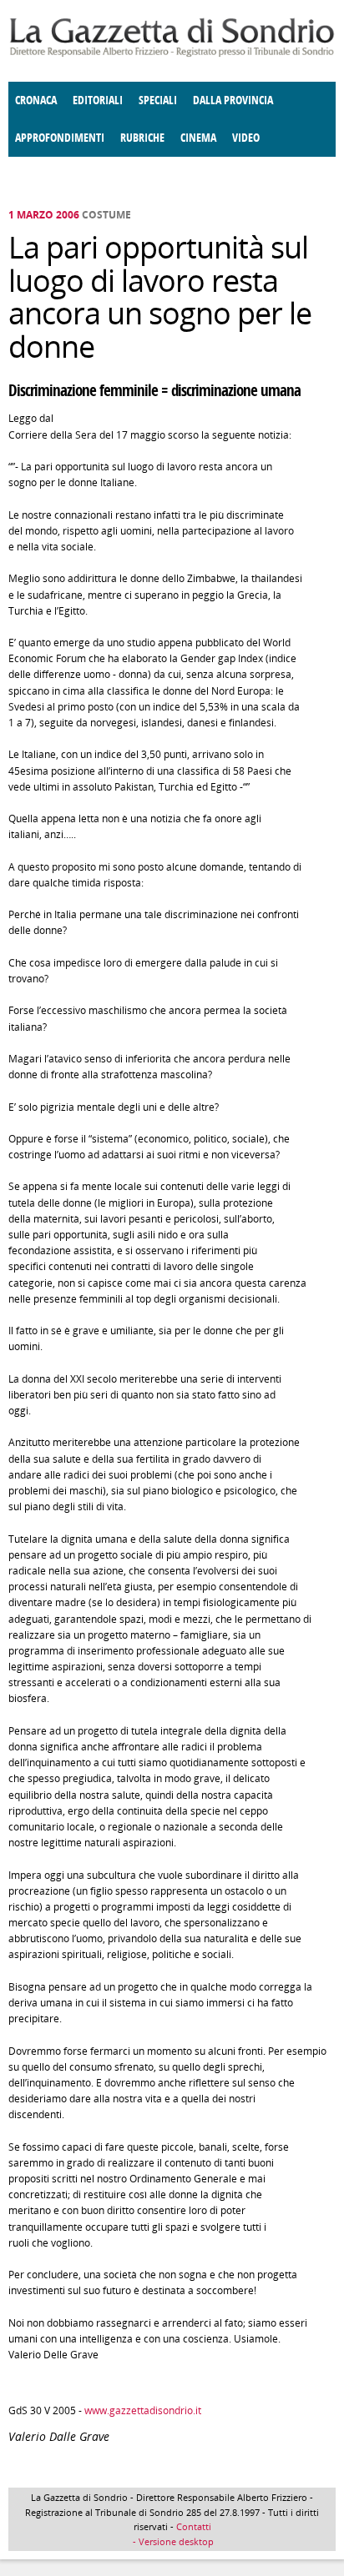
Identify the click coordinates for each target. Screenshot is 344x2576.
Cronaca (36, 100)
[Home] (172, 54)
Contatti (194, 2526)
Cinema (198, 138)
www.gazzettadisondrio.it (143, 2410)
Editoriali (98, 100)
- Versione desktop (172, 2541)
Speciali (158, 100)
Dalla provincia (233, 100)
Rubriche (142, 138)
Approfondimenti (60, 138)
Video (246, 138)
